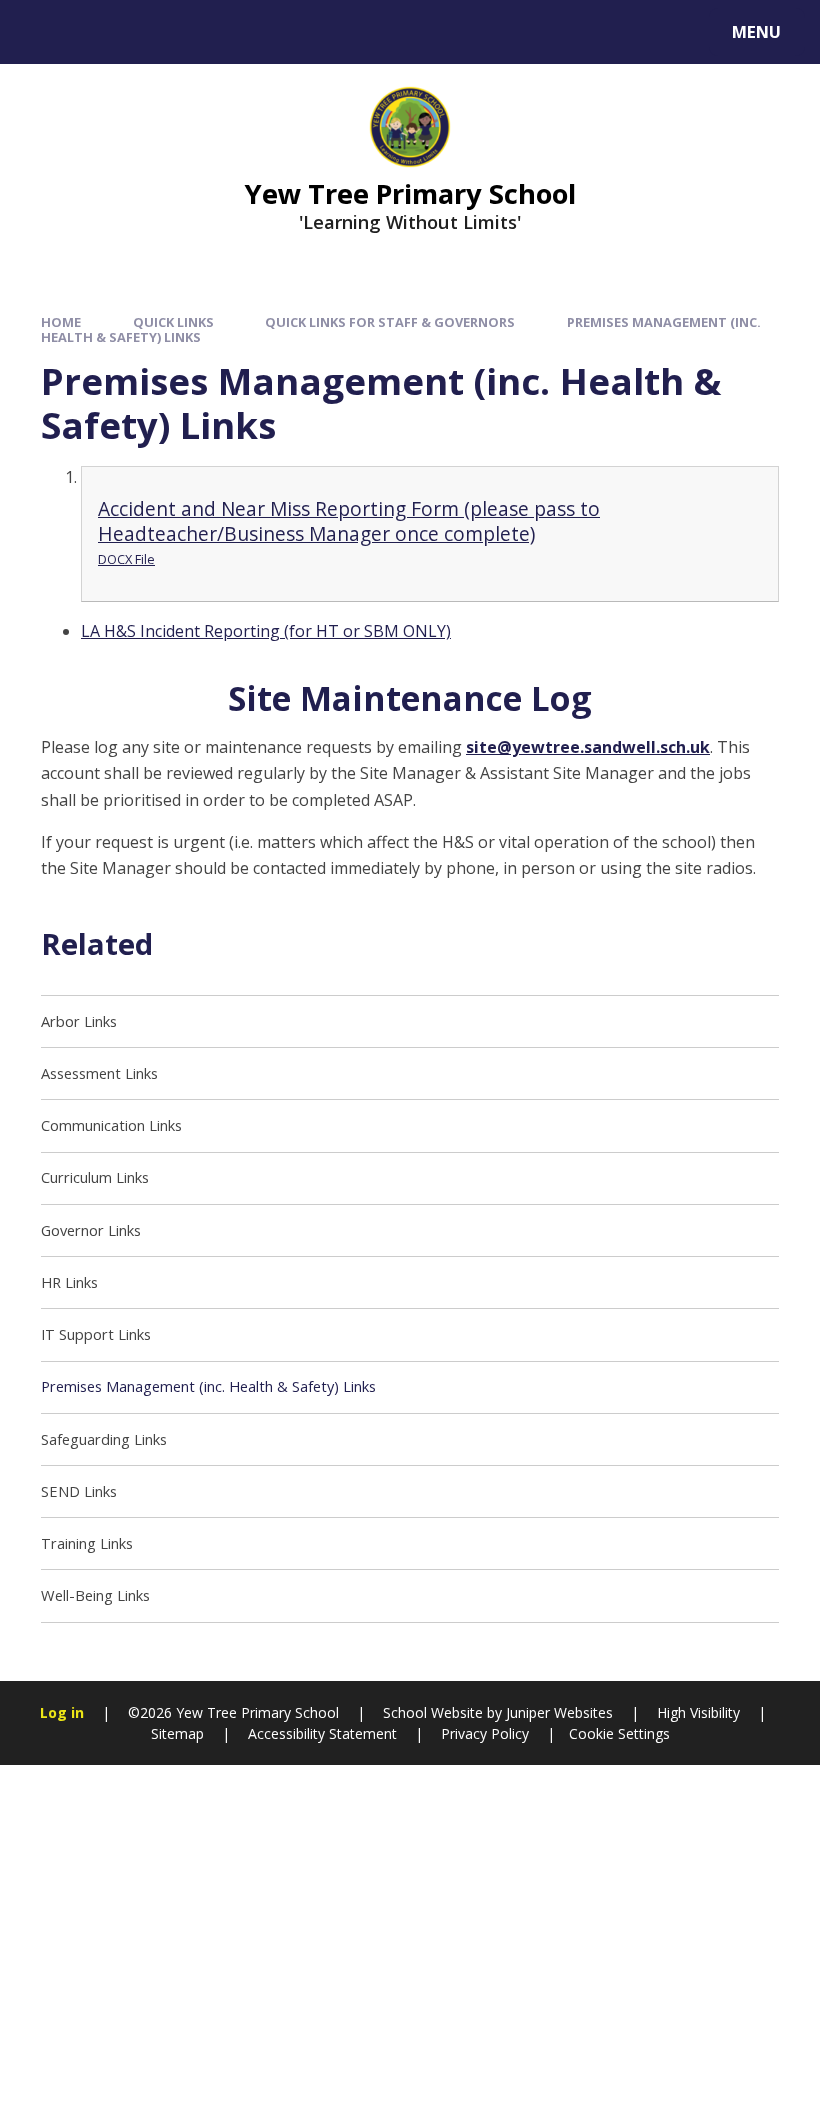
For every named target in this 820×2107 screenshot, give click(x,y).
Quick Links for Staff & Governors (390, 322)
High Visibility (698, 1712)
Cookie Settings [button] (619, 1733)
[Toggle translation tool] (97, 32)
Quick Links (173, 322)
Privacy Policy (485, 1733)
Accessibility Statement (322, 1733)
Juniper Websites (557, 1712)
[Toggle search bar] (42, 32)
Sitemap (177, 1733)
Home (61, 322)
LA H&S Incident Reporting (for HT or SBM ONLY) (266, 631)
